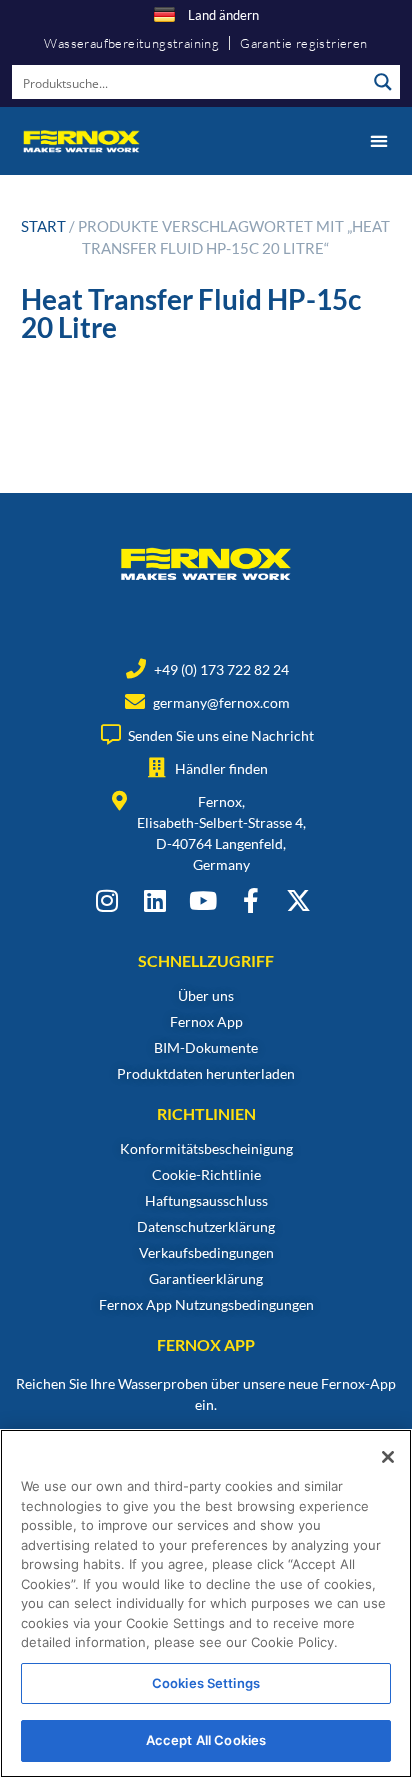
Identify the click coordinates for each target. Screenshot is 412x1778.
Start (43, 226)
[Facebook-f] (250, 900)
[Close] (388, 1457)
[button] (378, 140)
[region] (206, 1603)
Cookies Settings (206, 1683)
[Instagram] (106, 900)
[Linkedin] (154, 900)
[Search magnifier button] (383, 82)
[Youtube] (202, 900)
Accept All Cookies (206, 1740)
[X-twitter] (298, 900)
